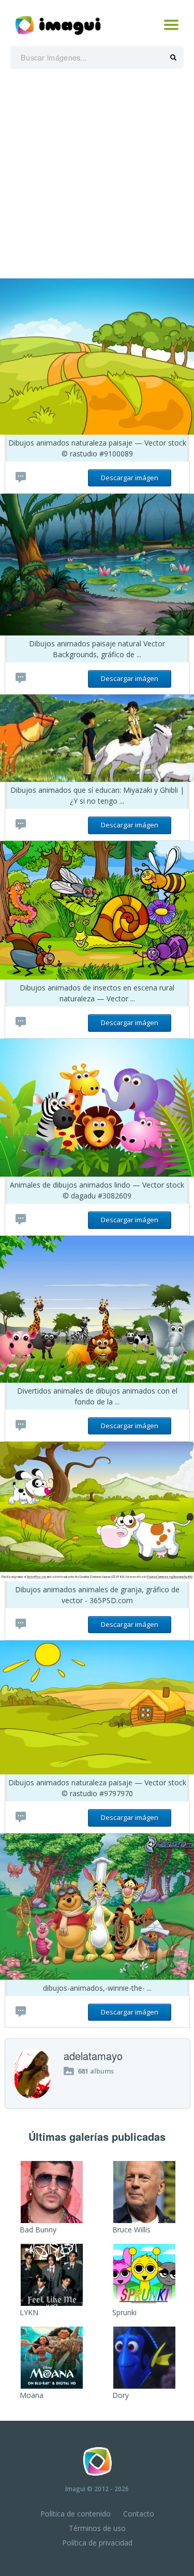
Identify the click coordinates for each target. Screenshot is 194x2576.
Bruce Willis (131, 2230)
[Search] (173, 58)
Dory (121, 2395)
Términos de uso (97, 2528)
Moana (32, 2395)
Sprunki (124, 2312)
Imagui (75, 2489)
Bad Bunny (38, 2230)
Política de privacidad (97, 2543)
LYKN (29, 2312)
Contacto (139, 2514)
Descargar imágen (130, 478)
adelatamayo (93, 2056)
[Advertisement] (97, 176)
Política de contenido (76, 2514)
